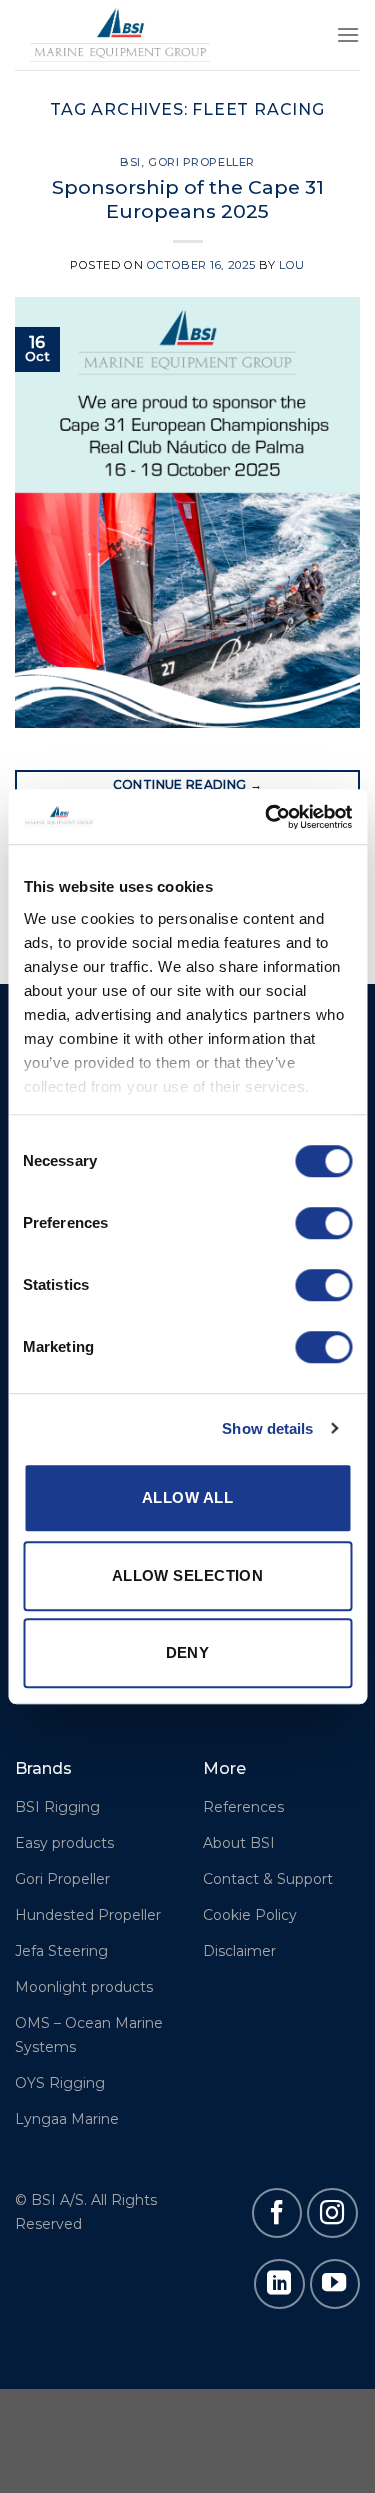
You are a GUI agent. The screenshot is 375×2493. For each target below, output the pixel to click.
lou (292, 265)
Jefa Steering (61, 1951)
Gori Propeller (201, 162)
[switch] (323, 1223)
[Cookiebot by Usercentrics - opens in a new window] (267, 817)
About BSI (239, 1843)
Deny (188, 1652)
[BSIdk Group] (120, 34)
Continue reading (188, 784)
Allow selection (188, 1575)
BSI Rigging (57, 1807)
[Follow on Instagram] (332, 2213)
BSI (130, 162)
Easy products (64, 1843)
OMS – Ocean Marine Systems (89, 2035)
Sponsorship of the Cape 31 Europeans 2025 (188, 199)
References (243, 1807)
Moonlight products (84, 1987)
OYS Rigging (60, 2083)
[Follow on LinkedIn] (279, 2284)
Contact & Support (268, 1879)
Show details (267, 1428)
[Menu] (348, 34)
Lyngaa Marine (67, 2119)
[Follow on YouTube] (335, 2284)
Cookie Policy (250, 1915)
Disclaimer (239, 1951)
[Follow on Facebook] (277, 2213)
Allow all (187, 1497)
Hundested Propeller (88, 1915)
